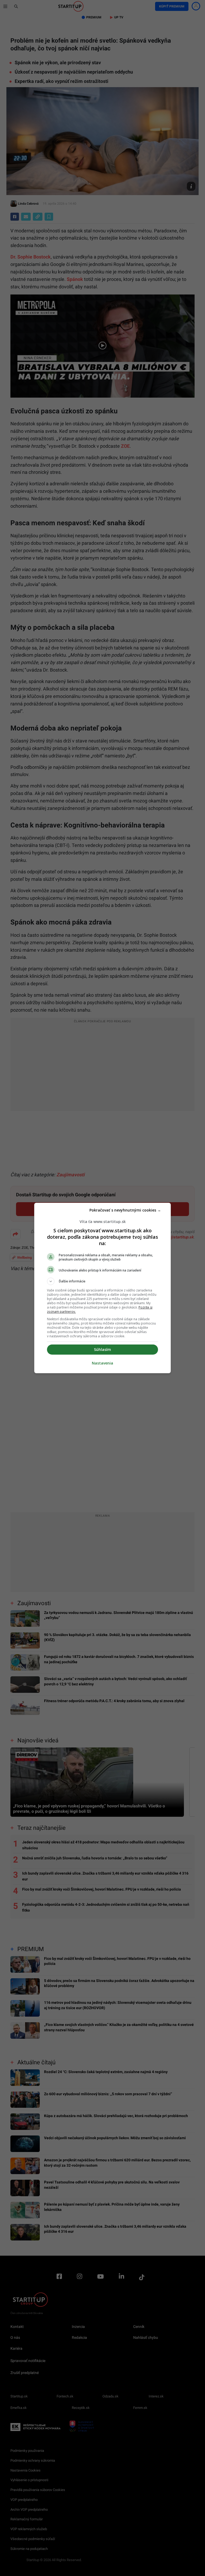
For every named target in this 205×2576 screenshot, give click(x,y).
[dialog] (102, 1288)
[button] (102, 1281)
